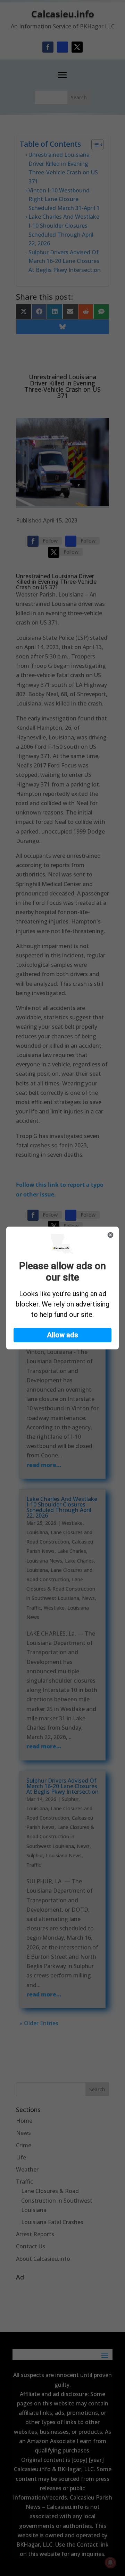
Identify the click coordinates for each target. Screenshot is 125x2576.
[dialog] (62, 1288)
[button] (62, 1335)
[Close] (110, 1235)
